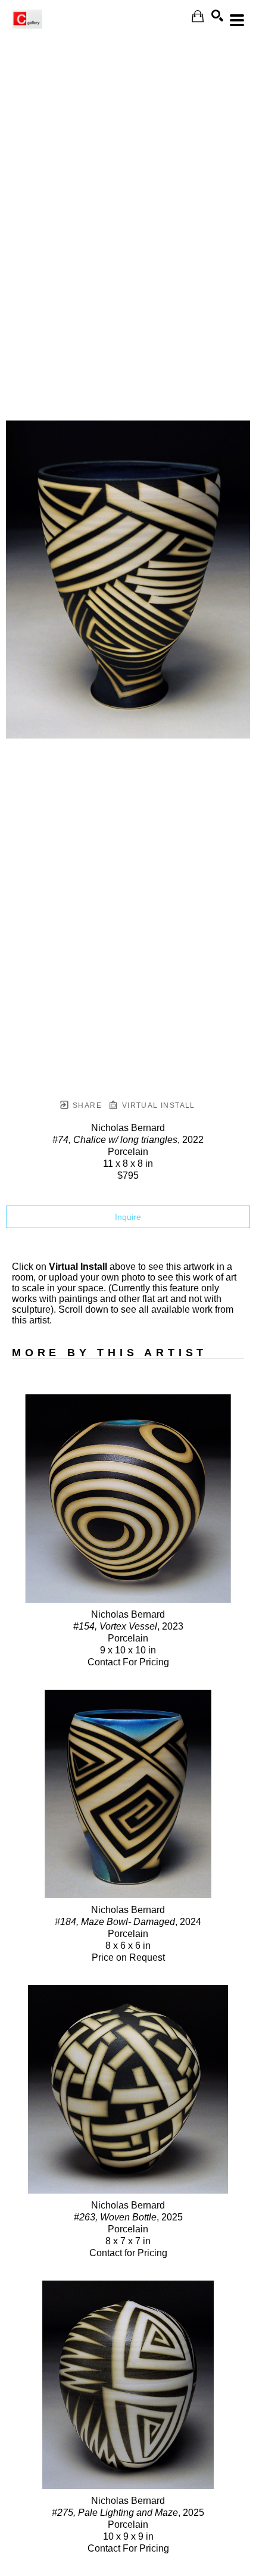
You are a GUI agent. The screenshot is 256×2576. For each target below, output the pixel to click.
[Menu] (237, 20)
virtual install (157, 1105)
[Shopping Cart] (198, 16)
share (86, 1105)
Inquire (128, 1217)
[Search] (217, 15)
